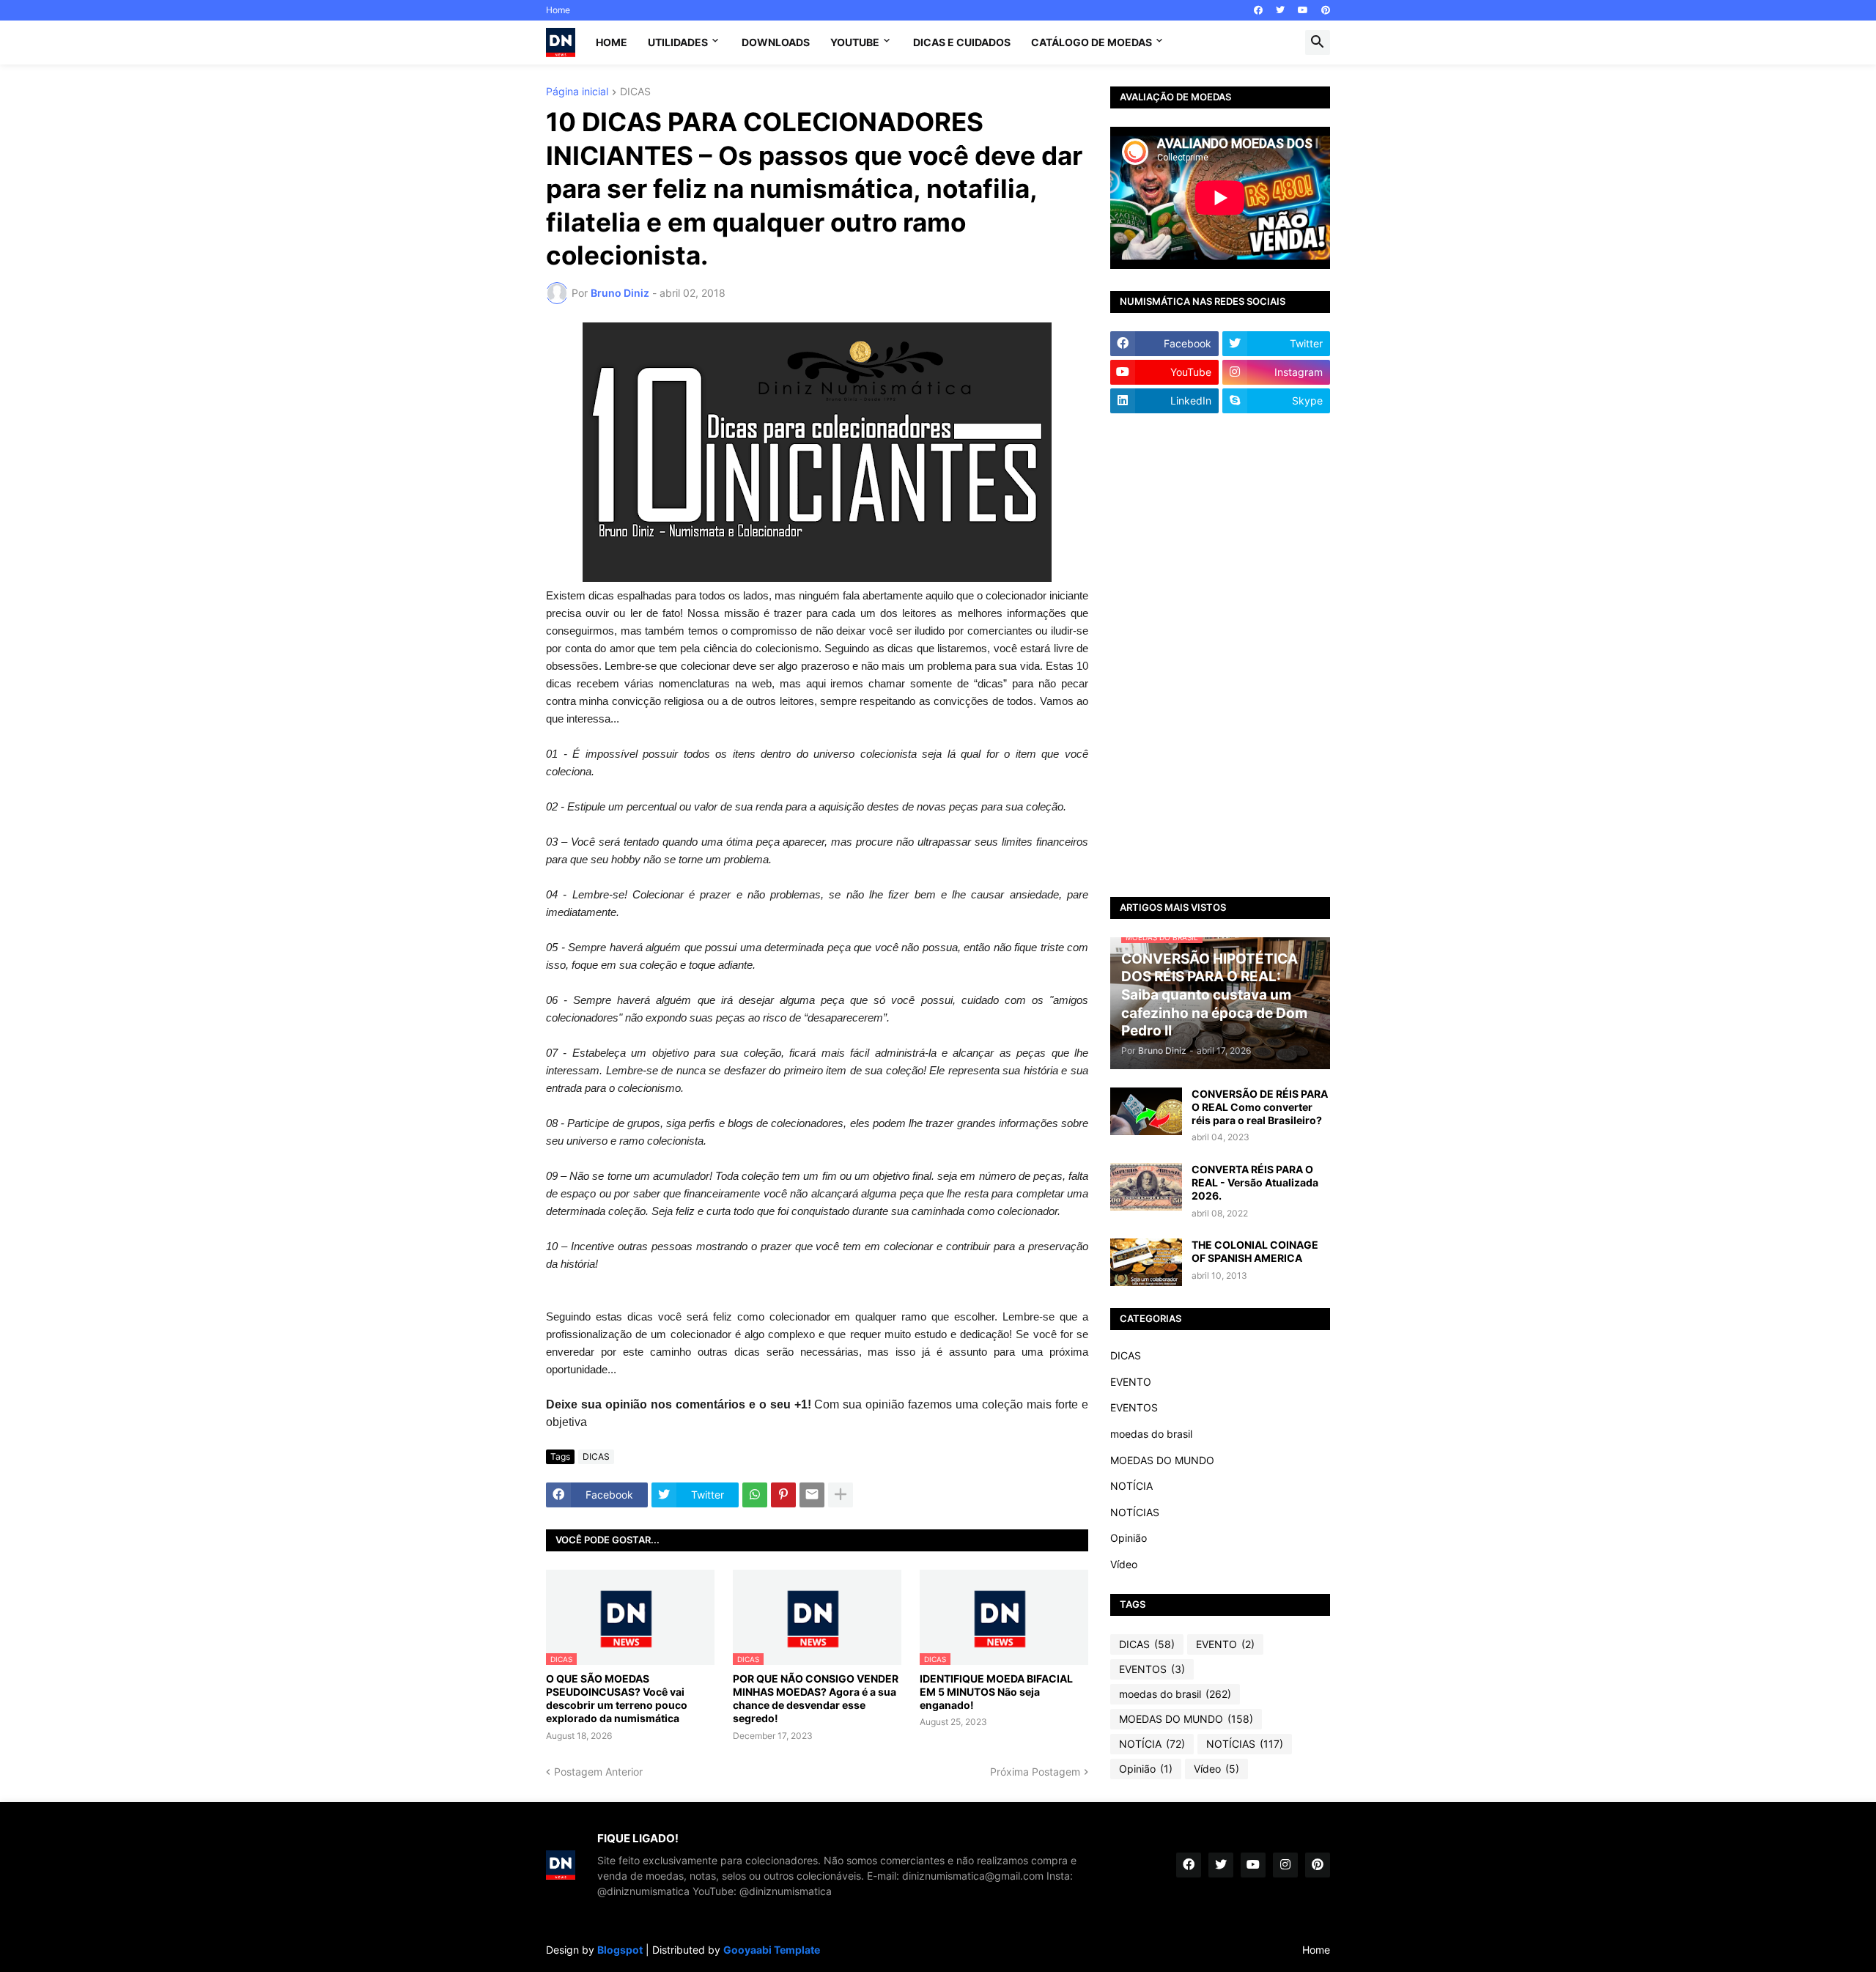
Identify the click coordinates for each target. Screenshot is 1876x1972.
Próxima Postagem (1035, 1772)
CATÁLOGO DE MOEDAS (1092, 42)
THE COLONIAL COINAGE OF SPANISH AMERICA (1255, 1251)
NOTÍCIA (1131, 1486)
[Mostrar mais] (841, 1495)
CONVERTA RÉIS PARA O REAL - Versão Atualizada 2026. (1255, 1182)
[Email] (812, 1495)
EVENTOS (1134, 1407)
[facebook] (1258, 10)
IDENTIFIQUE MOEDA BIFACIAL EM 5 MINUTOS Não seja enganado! (996, 1692)
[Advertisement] (1220, 655)
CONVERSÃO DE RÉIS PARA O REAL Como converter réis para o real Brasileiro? (1260, 1107)
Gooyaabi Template (772, 1950)
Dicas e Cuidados (962, 42)
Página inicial (577, 92)
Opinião (1129, 1538)
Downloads (776, 42)
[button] (1318, 43)
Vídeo (1124, 1564)
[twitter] (1280, 10)
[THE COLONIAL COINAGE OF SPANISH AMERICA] (1146, 1262)
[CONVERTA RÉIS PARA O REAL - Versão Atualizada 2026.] (1146, 1187)
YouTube (855, 42)
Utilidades (678, 42)
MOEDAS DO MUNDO (1162, 1460)
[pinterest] (1326, 10)
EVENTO (1131, 1382)
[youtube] (1303, 10)
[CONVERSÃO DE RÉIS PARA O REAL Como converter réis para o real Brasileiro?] (1146, 1111)
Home (558, 10)
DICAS (635, 92)
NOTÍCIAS (1135, 1512)
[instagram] (1285, 1865)
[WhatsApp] (755, 1495)
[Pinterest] (783, 1495)
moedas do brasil (1151, 1434)
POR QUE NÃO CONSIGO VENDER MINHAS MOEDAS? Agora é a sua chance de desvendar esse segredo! (816, 1699)
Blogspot (620, 1950)
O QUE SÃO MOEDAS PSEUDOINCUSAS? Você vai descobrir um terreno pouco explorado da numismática (617, 1699)
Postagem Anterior (598, 1772)
